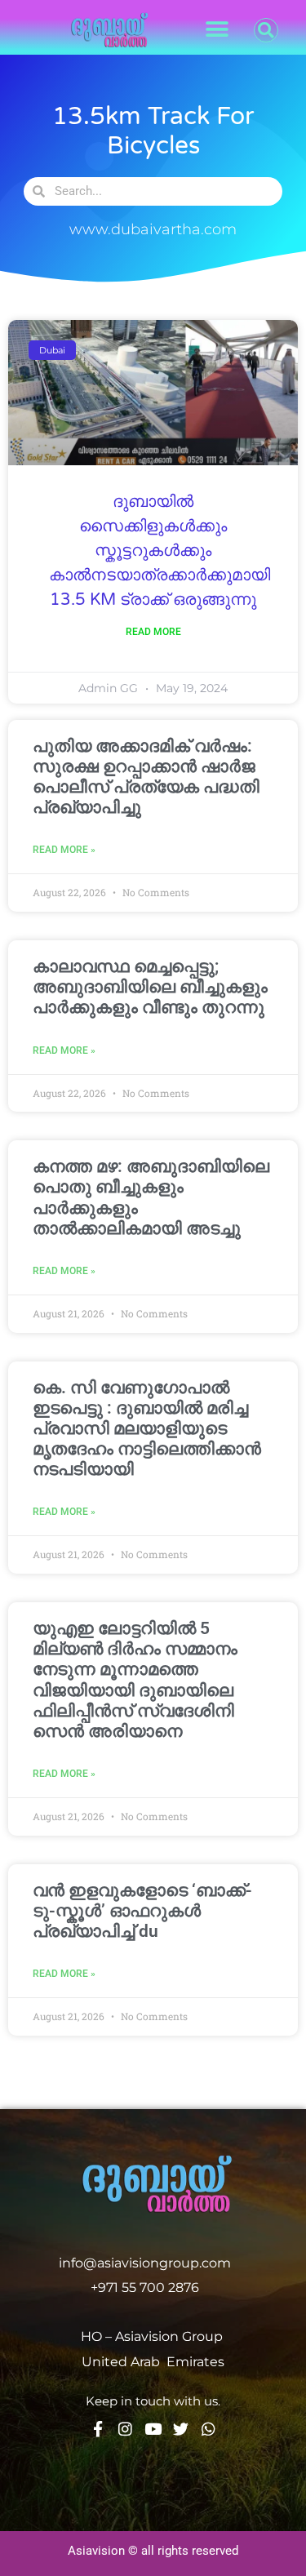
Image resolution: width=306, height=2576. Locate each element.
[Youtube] (153, 2429)
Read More (153, 632)
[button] (217, 30)
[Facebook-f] (98, 2429)
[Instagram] (125, 2429)
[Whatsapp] (208, 2429)
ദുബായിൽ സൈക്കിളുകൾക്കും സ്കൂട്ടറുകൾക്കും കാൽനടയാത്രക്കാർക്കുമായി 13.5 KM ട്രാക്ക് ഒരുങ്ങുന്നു (160, 551)
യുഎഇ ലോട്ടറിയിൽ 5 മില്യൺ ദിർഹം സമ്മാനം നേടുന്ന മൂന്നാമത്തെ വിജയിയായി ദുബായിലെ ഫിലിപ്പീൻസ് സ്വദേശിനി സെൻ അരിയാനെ (135, 1680)
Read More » (64, 850)
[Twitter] (181, 2429)
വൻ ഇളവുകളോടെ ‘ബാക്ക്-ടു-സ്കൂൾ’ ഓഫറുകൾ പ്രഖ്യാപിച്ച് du (142, 1911)
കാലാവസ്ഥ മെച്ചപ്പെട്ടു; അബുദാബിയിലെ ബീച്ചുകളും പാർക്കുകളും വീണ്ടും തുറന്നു (150, 987)
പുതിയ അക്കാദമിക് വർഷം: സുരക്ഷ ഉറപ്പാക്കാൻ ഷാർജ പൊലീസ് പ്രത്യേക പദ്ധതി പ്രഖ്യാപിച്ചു (146, 777)
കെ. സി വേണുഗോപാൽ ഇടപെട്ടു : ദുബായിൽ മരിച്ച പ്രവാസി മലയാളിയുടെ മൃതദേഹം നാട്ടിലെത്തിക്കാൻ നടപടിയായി (147, 1429)
